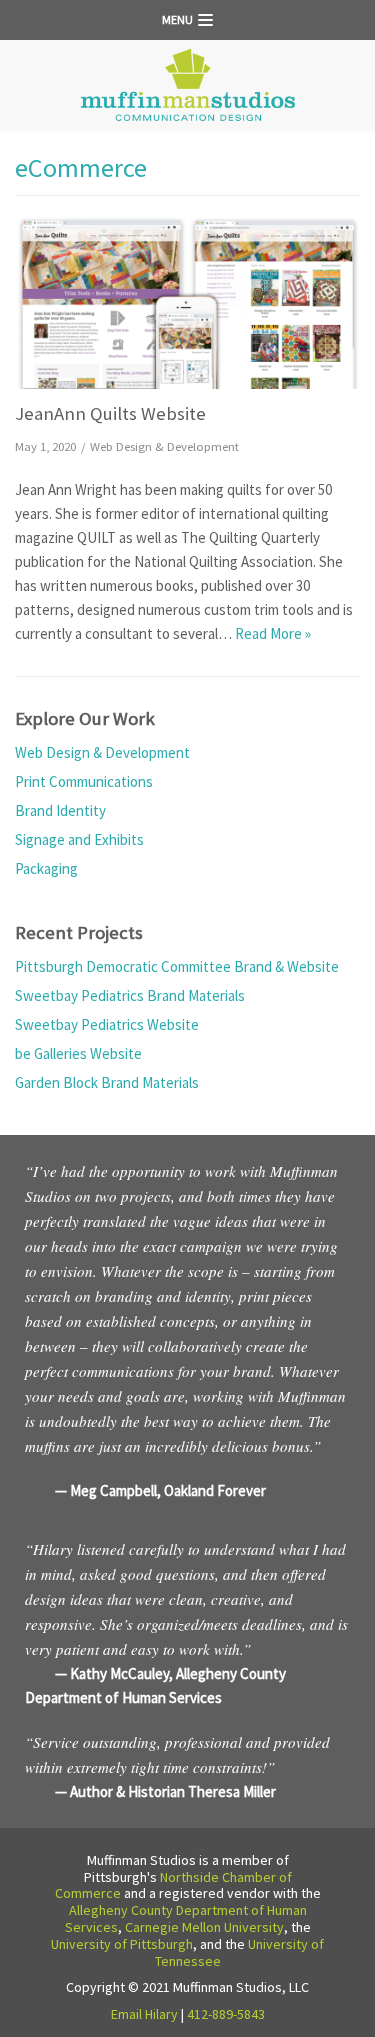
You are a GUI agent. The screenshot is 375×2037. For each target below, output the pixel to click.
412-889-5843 (226, 2014)
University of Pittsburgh (122, 1944)
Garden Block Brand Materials (107, 1082)
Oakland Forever (215, 1490)
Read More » (273, 633)
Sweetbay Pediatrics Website (107, 1024)
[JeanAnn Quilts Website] (187, 302)
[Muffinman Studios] (188, 85)
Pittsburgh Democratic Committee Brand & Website (177, 966)
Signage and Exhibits (79, 839)
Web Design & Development (164, 446)
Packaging (46, 868)
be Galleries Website (78, 1053)
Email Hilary (144, 2014)
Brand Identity (60, 810)
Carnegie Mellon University (204, 1927)
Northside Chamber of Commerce (173, 1885)
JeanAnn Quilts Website (110, 413)
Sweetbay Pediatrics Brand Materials (130, 995)
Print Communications (84, 781)
